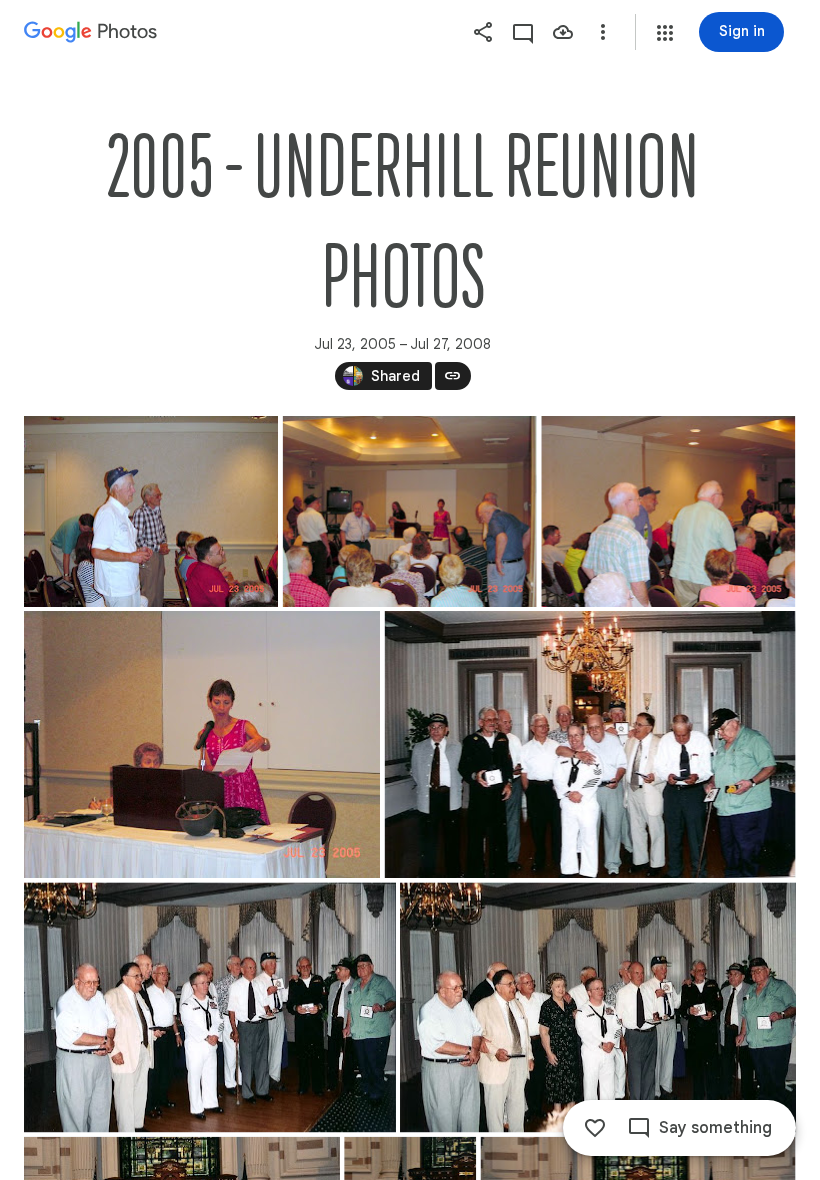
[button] (665, 33)
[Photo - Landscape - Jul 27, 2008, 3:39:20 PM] (598, 1007)
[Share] (483, 32)
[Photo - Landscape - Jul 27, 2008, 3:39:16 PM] (590, 744)
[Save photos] (563, 32)
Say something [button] (715, 1128)
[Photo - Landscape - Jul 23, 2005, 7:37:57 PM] (668, 511)
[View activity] (523, 32)
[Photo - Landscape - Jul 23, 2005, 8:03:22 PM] (202, 744)
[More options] (603, 32)
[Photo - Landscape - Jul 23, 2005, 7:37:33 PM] (151, 511)
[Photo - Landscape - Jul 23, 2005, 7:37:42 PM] (410, 511)
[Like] (595, 1128)
